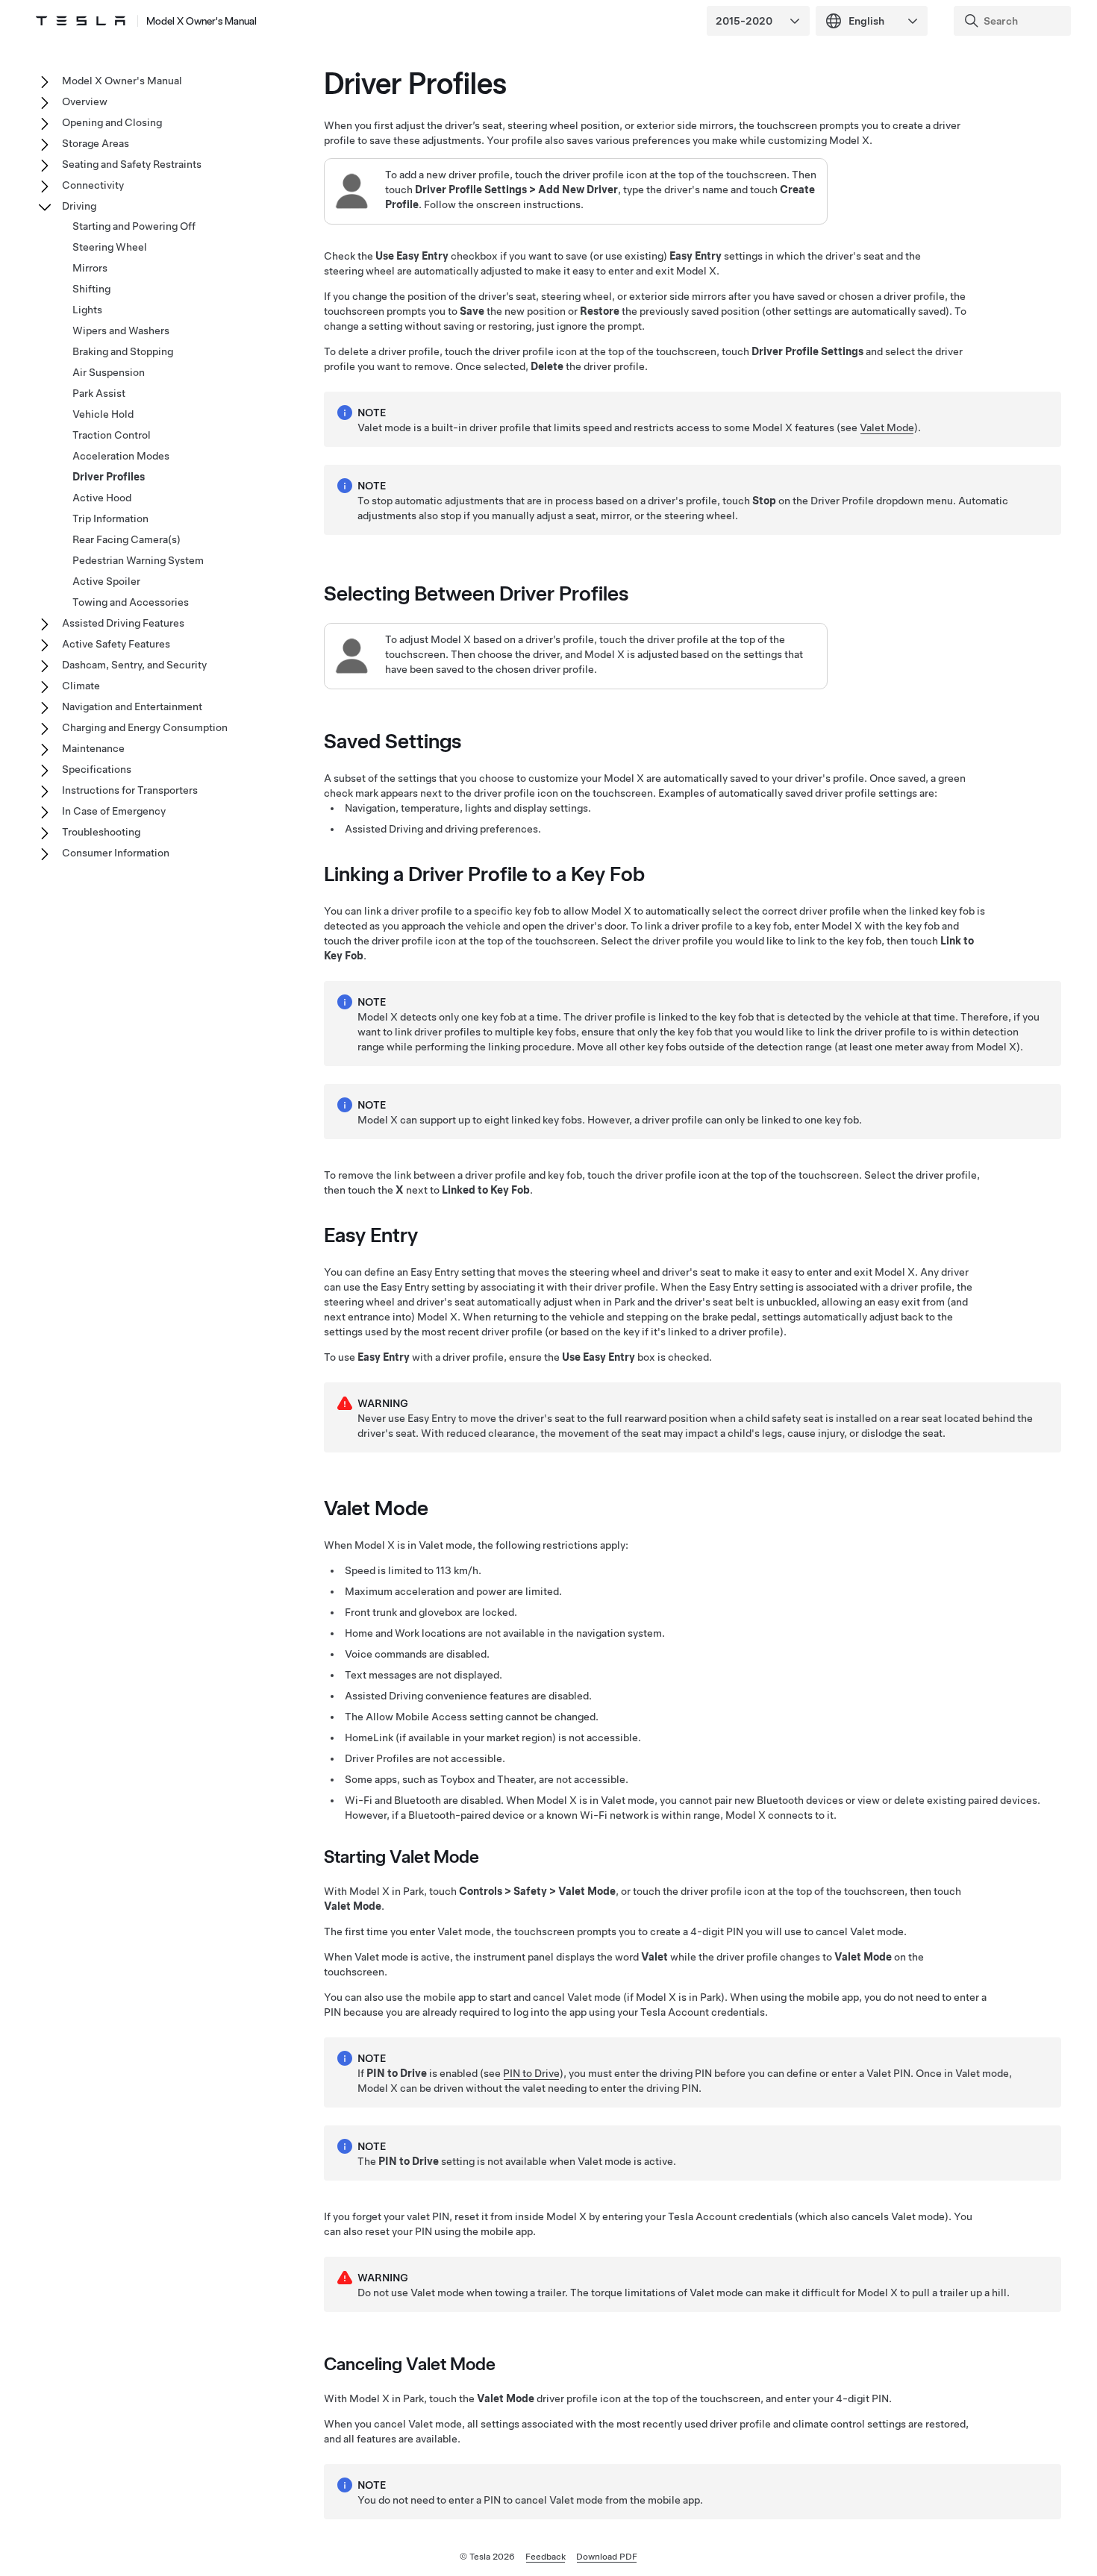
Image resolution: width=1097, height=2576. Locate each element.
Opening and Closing (112, 122)
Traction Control (112, 435)
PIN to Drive (531, 2073)
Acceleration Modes (121, 456)
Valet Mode (887, 427)
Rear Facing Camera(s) (126, 539)
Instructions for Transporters (130, 790)
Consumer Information (116, 853)
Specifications (97, 769)
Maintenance (93, 748)
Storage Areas (96, 143)
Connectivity (93, 185)
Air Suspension (109, 372)
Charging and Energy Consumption (145, 727)
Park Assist (99, 393)
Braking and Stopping (123, 351)
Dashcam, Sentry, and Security (134, 665)
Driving (79, 206)
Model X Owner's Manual (201, 21)
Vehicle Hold (103, 414)
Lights (87, 310)
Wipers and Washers (121, 330)
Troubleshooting (101, 832)
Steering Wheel (110, 247)
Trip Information (110, 518)
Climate (81, 686)
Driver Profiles (109, 477)
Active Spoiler (106, 581)
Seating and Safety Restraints (132, 164)
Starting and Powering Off (134, 226)
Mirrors (90, 268)
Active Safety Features (116, 644)
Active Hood (102, 498)
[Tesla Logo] (81, 21)
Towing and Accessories (131, 602)
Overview (85, 101)
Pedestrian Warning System (138, 560)
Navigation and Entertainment (132, 706)
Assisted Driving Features (123, 623)
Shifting (91, 289)
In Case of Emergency (114, 811)
